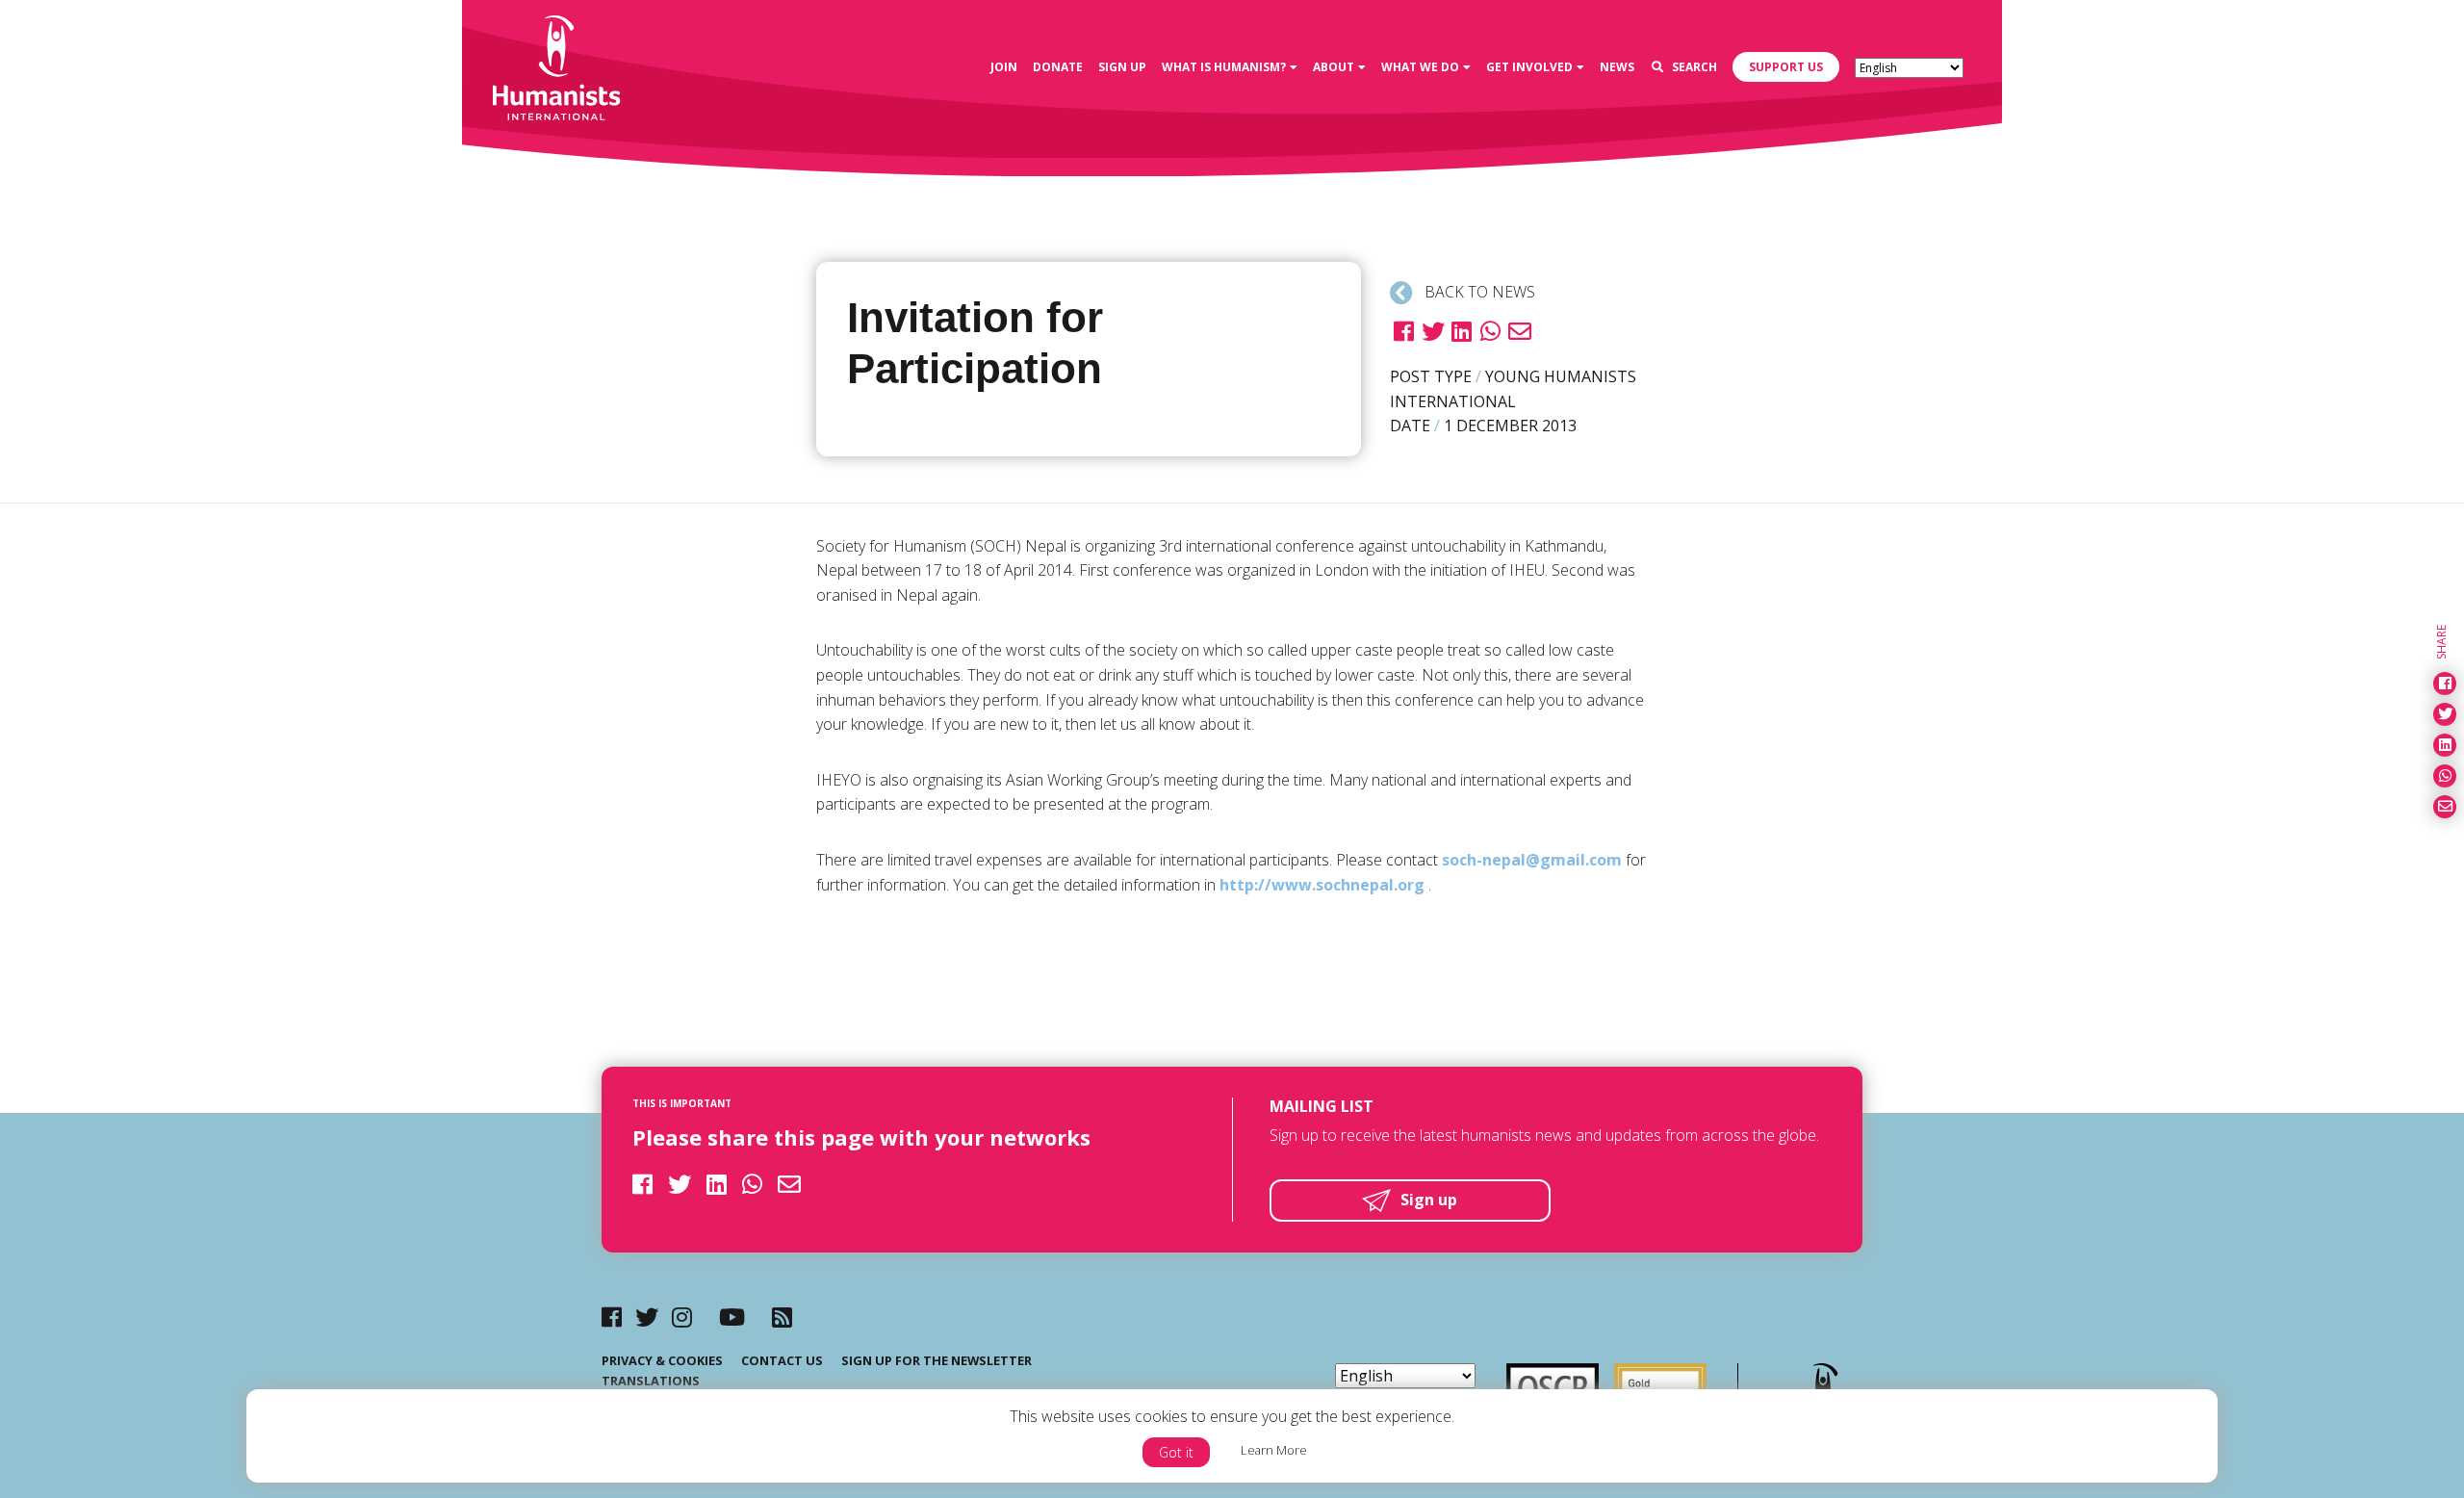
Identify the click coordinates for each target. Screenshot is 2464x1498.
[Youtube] (732, 1317)
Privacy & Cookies (662, 1360)
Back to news (1478, 292)
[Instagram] (682, 1317)
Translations (651, 1381)
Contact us (782, 1360)
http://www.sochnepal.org (1322, 885)
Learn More (1274, 1450)
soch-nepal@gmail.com (1532, 860)
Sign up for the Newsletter (937, 1360)
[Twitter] (647, 1317)
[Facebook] (612, 1317)
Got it (1176, 1452)
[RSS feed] (782, 1317)
